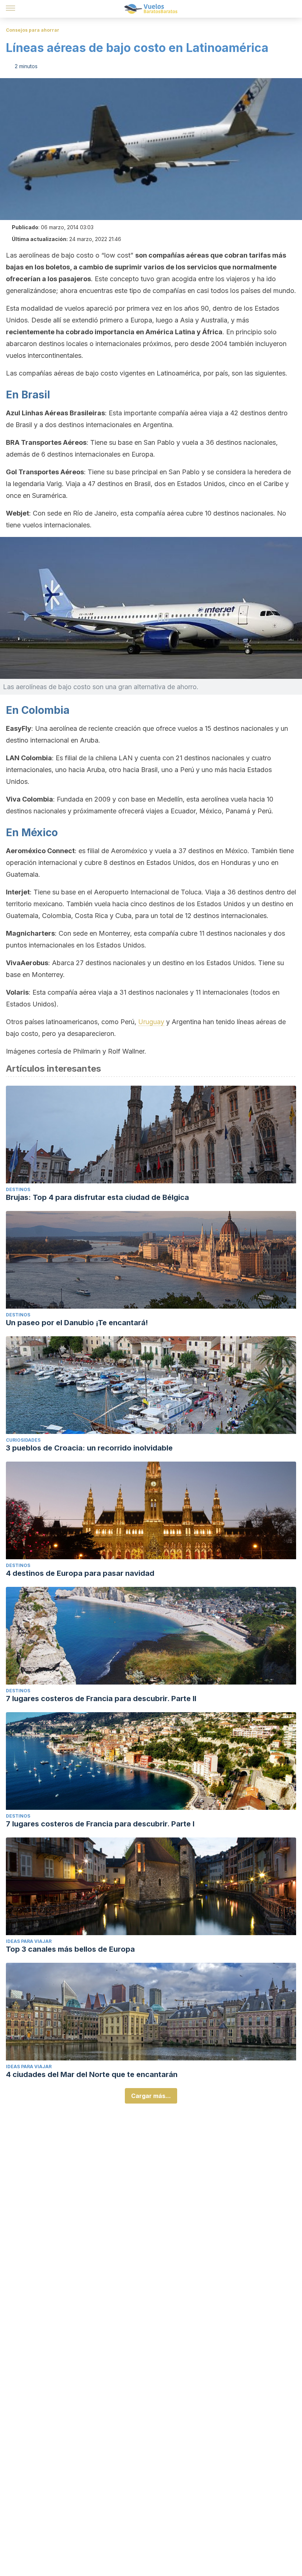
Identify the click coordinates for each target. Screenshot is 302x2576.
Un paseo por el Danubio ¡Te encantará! (77, 1323)
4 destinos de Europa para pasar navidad (80, 1573)
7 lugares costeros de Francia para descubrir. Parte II (101, 1699)
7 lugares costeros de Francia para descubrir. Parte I (100, 1824)
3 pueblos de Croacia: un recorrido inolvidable (89, 1448)
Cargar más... (151, 2096)
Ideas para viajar (29, 1941)
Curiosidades (23, 1440)
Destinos (18, 1189)
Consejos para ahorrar (33, 30)
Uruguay (151, 1022)
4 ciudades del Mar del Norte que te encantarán (92, 2074)
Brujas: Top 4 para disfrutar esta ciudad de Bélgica (97, 1197)
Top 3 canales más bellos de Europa (70, 1949)
